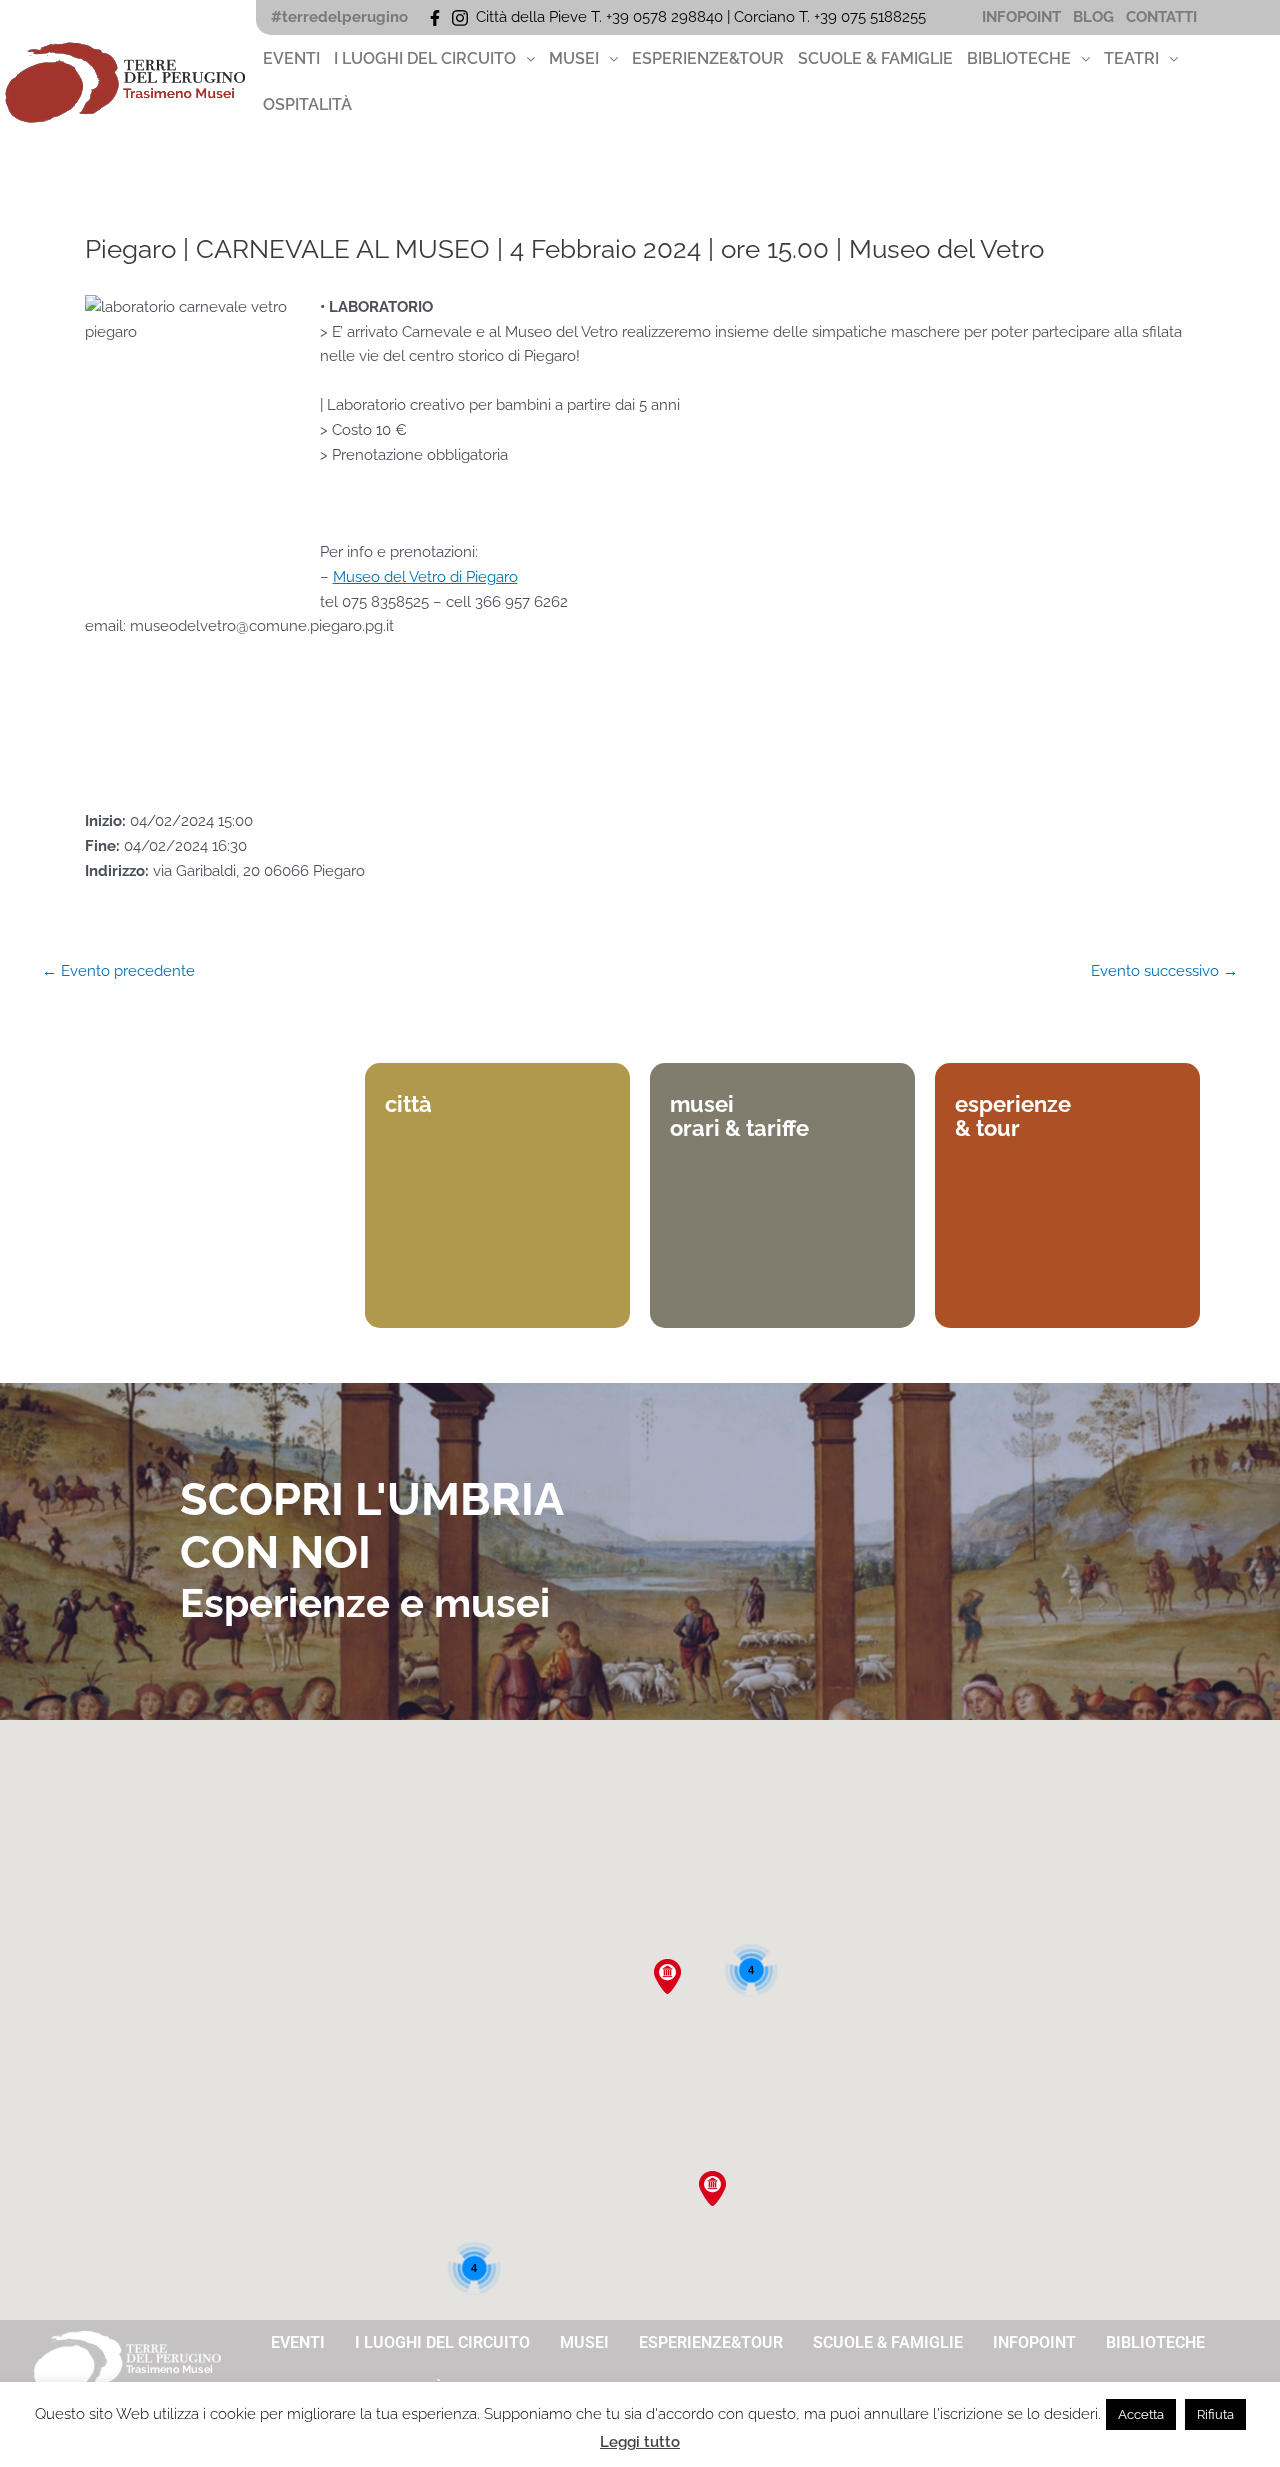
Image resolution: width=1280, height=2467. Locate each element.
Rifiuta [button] (1215, 2414)
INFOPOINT (1021, 17)
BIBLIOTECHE (1019, 58)
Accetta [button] (1141, 2414)
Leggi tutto (640, 2442)
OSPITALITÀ (307, 104)
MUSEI (574, 58)
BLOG (1093, 17)
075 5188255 (887, 17)
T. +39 (820, 17)
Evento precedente (118, 971)
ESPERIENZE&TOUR (708, 58)
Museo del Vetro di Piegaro (425, 577)
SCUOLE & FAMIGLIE (875, 58)
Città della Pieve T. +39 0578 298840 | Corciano (637, 17)
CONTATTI (1161, 17)
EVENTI (291, 58)
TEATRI (1131, 58)
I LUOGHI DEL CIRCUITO (425, 58)
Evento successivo (1164, 971)
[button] (434, 59)
